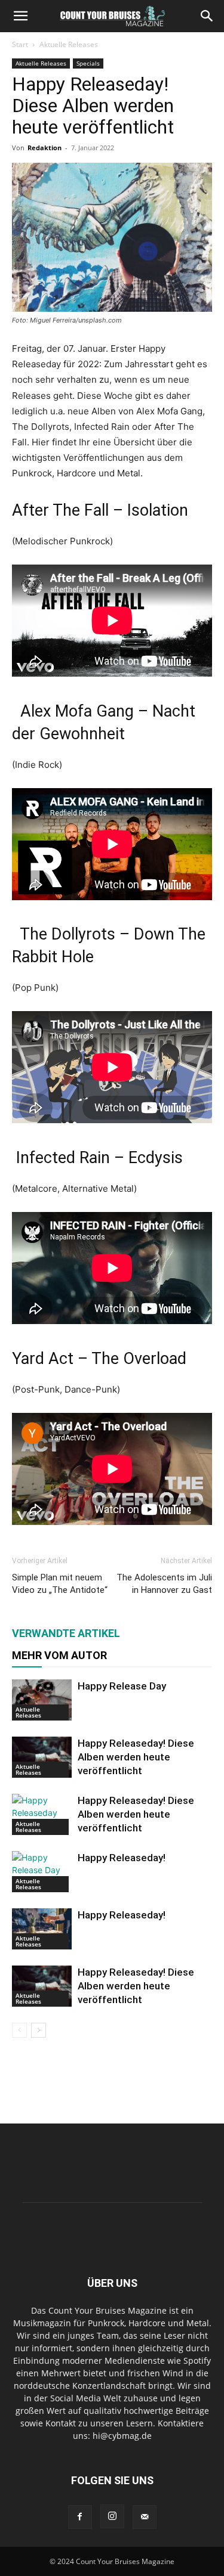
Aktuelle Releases (69, 44)
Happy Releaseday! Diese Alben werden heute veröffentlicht (136, 1757)
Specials (88, 63)
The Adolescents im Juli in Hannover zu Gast (164, 1584)
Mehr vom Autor (59, 1655)
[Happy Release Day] (42, 1700)
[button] (20, 16)
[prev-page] (19, 2030)
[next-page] (39, 2030)
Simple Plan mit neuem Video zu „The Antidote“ (60, 1584)
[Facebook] (80, 2517)
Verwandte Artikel (66, 1633)
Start (20, 44)
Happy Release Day (122, 1686)
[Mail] (145, 2517)
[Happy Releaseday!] (42, 1872)
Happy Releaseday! (122, 1858)
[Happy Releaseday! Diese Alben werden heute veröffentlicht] (42, 1757)
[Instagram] (112, 2516)
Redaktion (45, 148)
